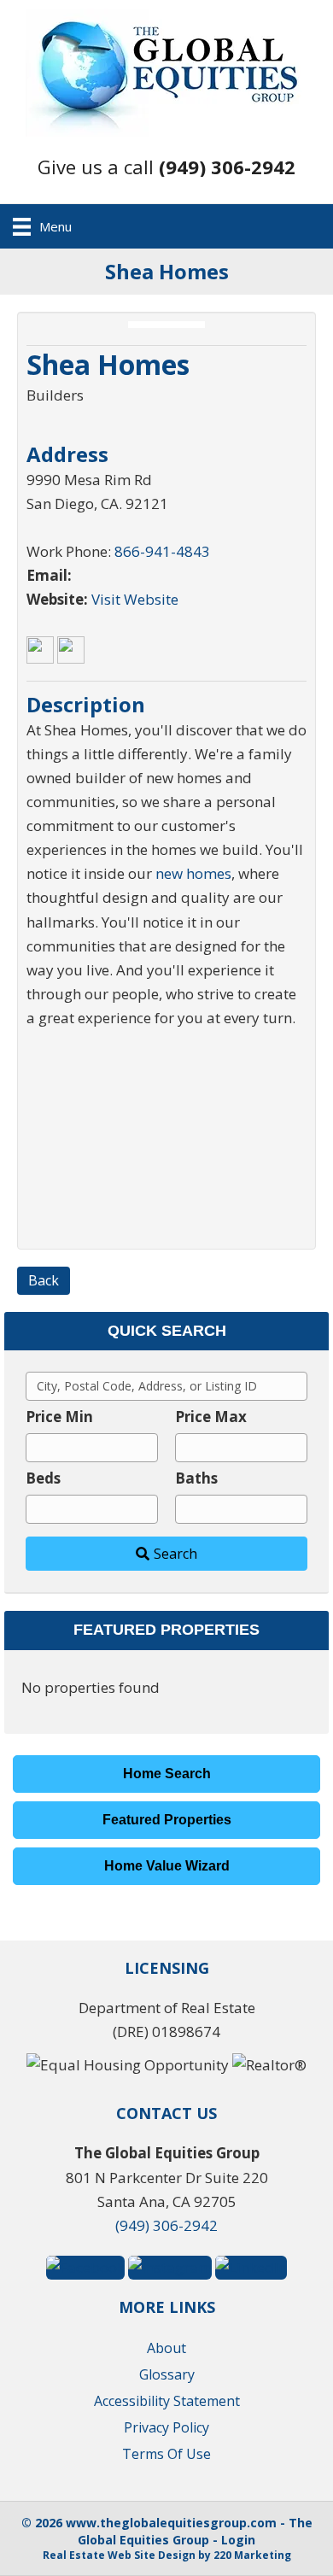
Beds (43, 1478)
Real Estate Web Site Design (119, 2555)
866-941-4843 (162, 551)
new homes (193, 873)
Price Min (59, 1417)
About (166, 2348)
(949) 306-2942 (166, 2225)
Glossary (167, 2374)
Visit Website (135, 599)
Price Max (211, 1417)
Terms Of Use (166, 2454)
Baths (196, 1478)
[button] (166, 167)
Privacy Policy (166, 2427)
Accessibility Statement (167, 2401)
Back (44, 1280)
